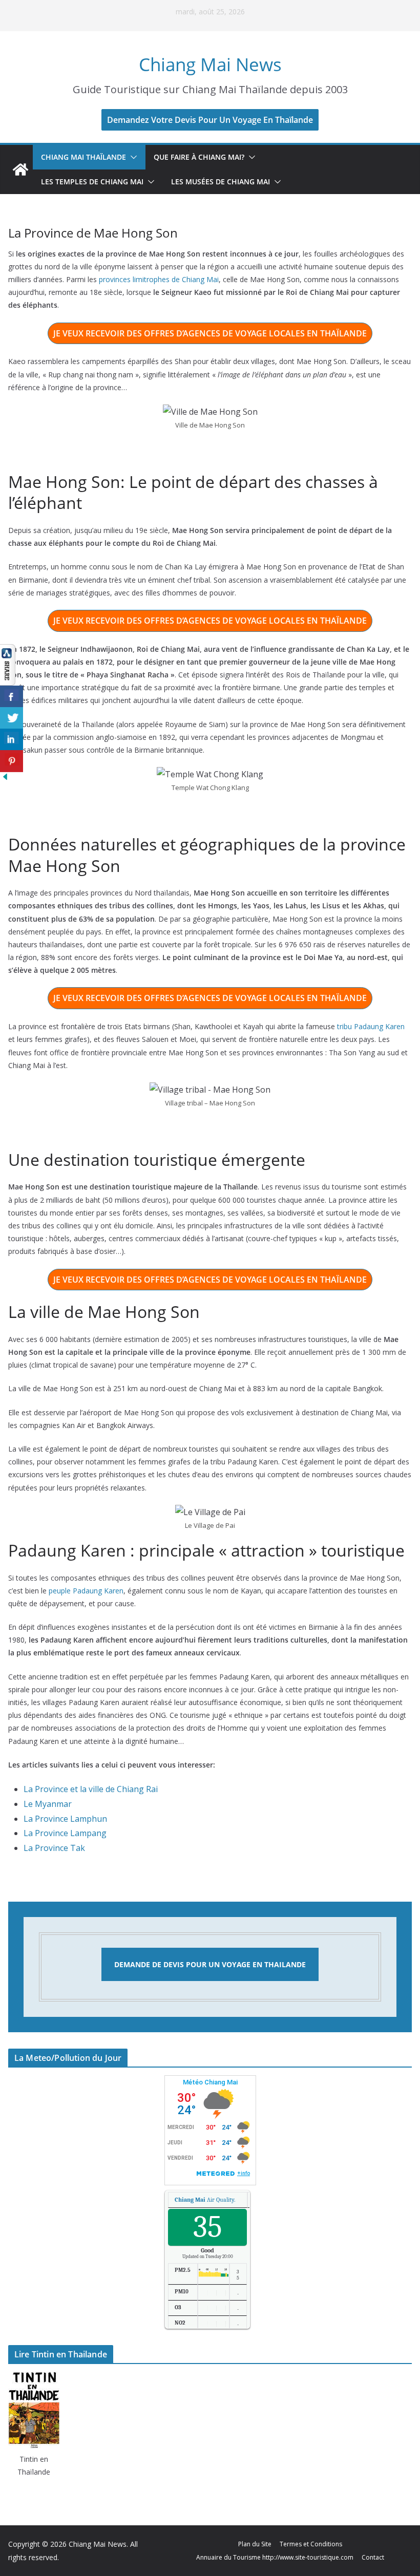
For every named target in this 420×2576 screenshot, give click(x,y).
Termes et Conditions (311, 2544)
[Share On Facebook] (12, 697)
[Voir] (8, 651)
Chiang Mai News (210, 64)
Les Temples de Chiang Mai (92, 182)
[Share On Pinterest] (12, 761)
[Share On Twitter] (12, 718)
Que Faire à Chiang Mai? (199, 157)
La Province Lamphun (65, 1819)
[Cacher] (5, 779)
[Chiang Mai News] (20, 169)
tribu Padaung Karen (371, 1026)
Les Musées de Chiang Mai (220, 182)
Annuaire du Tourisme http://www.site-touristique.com (275, 2557)
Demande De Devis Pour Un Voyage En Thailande (210, 1964)
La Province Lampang (65, 1833)
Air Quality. (205, 2200)
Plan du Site (255, 2544)
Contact (373, 2557)
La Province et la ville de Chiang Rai (91, 1789)
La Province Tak (54, 1848)
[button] (132, 157)
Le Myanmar (48, 1804)
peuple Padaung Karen (86, 1591)
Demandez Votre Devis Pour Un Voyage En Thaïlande (210, 120)
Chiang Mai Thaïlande (83, 157)
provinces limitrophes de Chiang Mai (159, 279)
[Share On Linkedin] (12, 740)
